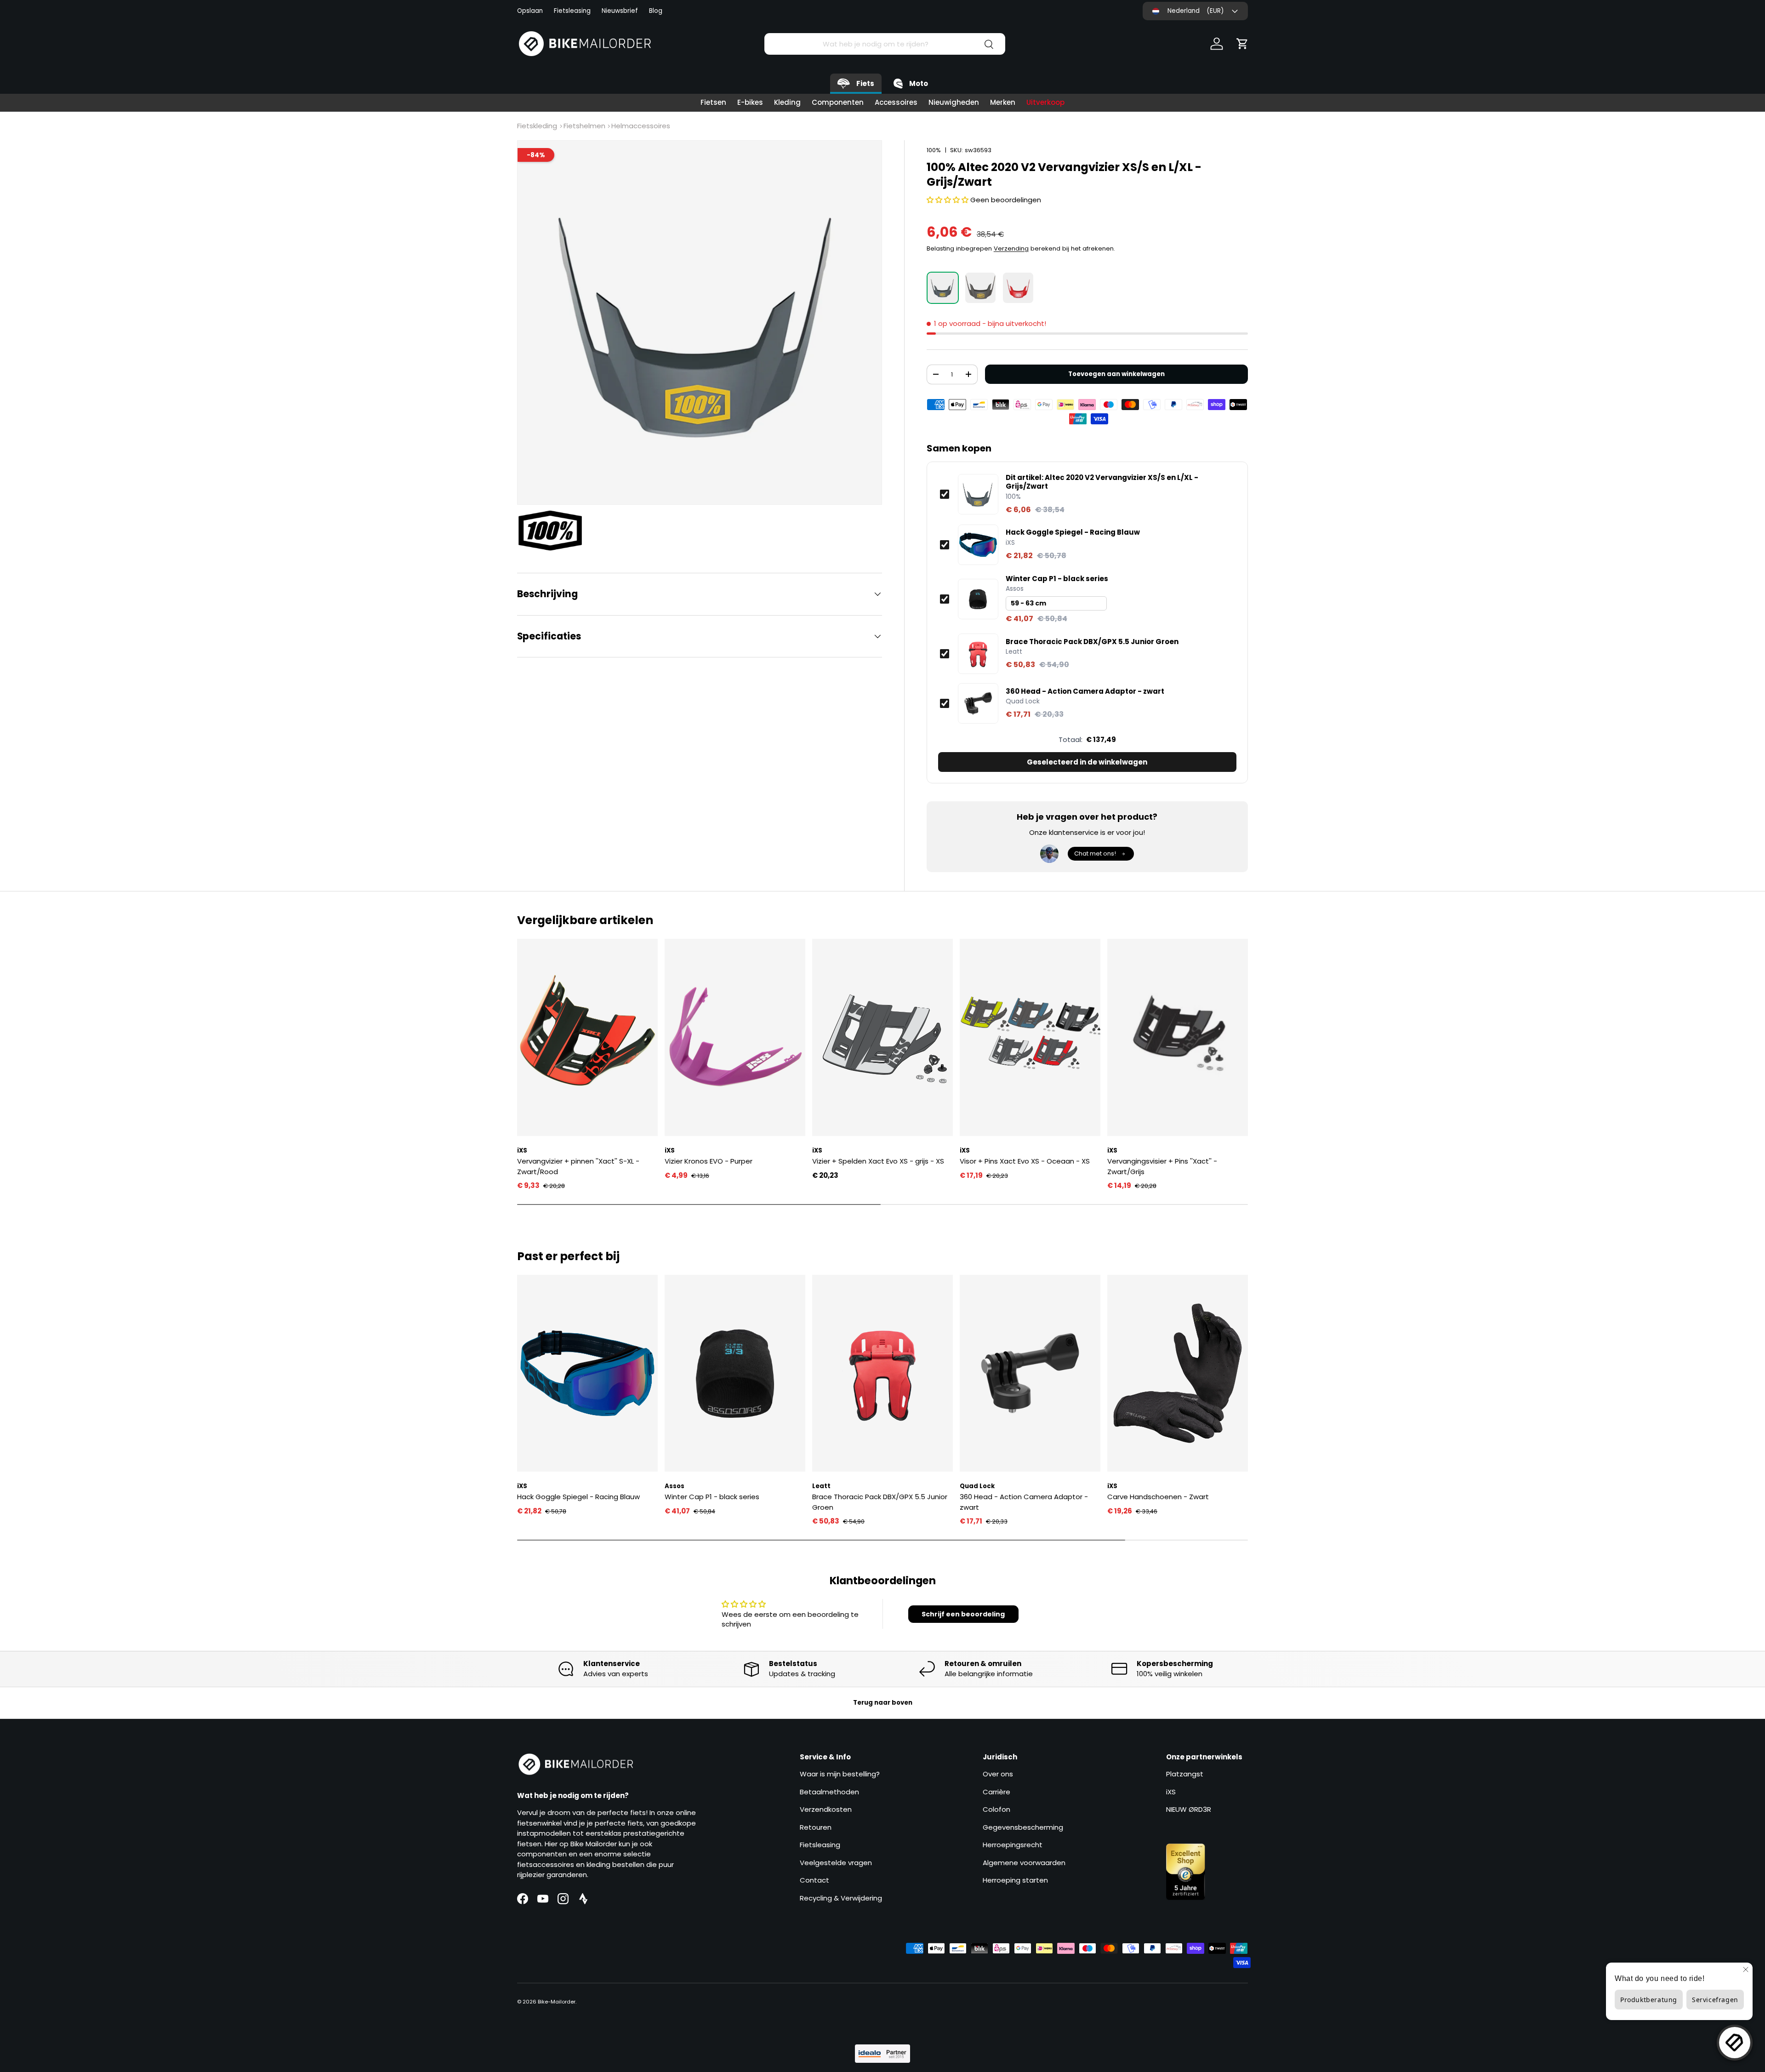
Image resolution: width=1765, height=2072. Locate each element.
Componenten (838, 102)
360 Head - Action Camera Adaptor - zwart (1085, 691)
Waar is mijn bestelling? (840, 1774)
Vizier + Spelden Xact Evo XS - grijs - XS (878, 1161)
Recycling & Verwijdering (841, 1898)
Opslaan (530, 11)
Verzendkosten (826, 1809)
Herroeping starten (1015, 1880)
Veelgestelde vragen (836, 1863)
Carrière (996, 1792)
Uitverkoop (1045, 102)
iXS (1171, 1792)
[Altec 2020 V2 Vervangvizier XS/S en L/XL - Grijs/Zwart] (943, 288)
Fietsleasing (572, 11)
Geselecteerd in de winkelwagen (1087, 762)
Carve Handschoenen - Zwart (1158, 1497)
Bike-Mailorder (557, 2002)
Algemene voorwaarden (1024, 1863)
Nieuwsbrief (620, 11)
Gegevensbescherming (1023, 1827)
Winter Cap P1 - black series (1057, 579)
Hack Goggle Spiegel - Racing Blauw (1073, 532)
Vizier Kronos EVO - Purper (709, 1161)
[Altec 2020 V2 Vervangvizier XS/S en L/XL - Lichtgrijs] (980, 288)
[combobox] (885, 44)
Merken (1003, 102)
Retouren (816, 1827)
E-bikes (750, 102)
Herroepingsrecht (1013, 1845)
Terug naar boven (883, 1703)
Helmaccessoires (641, 126)
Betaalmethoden (829, 1792)
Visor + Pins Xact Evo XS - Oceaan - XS (1025, 1161)
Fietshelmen (584, 126)
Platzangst (1185, 1774)
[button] (1242, 44)
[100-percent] (555, 531)
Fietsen (713, 102)
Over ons (998, 1774)
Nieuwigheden (954, 102)
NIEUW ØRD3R (1189, 1809)
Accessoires (896, 102)
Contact (814, 1880)
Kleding (787, 102)
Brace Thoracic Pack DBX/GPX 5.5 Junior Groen (1092, 642)
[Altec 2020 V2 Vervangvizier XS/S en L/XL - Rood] (1018, 288)
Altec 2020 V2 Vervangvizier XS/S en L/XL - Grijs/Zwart (1102, 482)
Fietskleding (537, 126)
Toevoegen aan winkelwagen (1116, 374)
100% (934, 150)
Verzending (1011, 248)
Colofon (996, 1809)
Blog (656, 11)
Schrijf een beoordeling (963, 1614)
